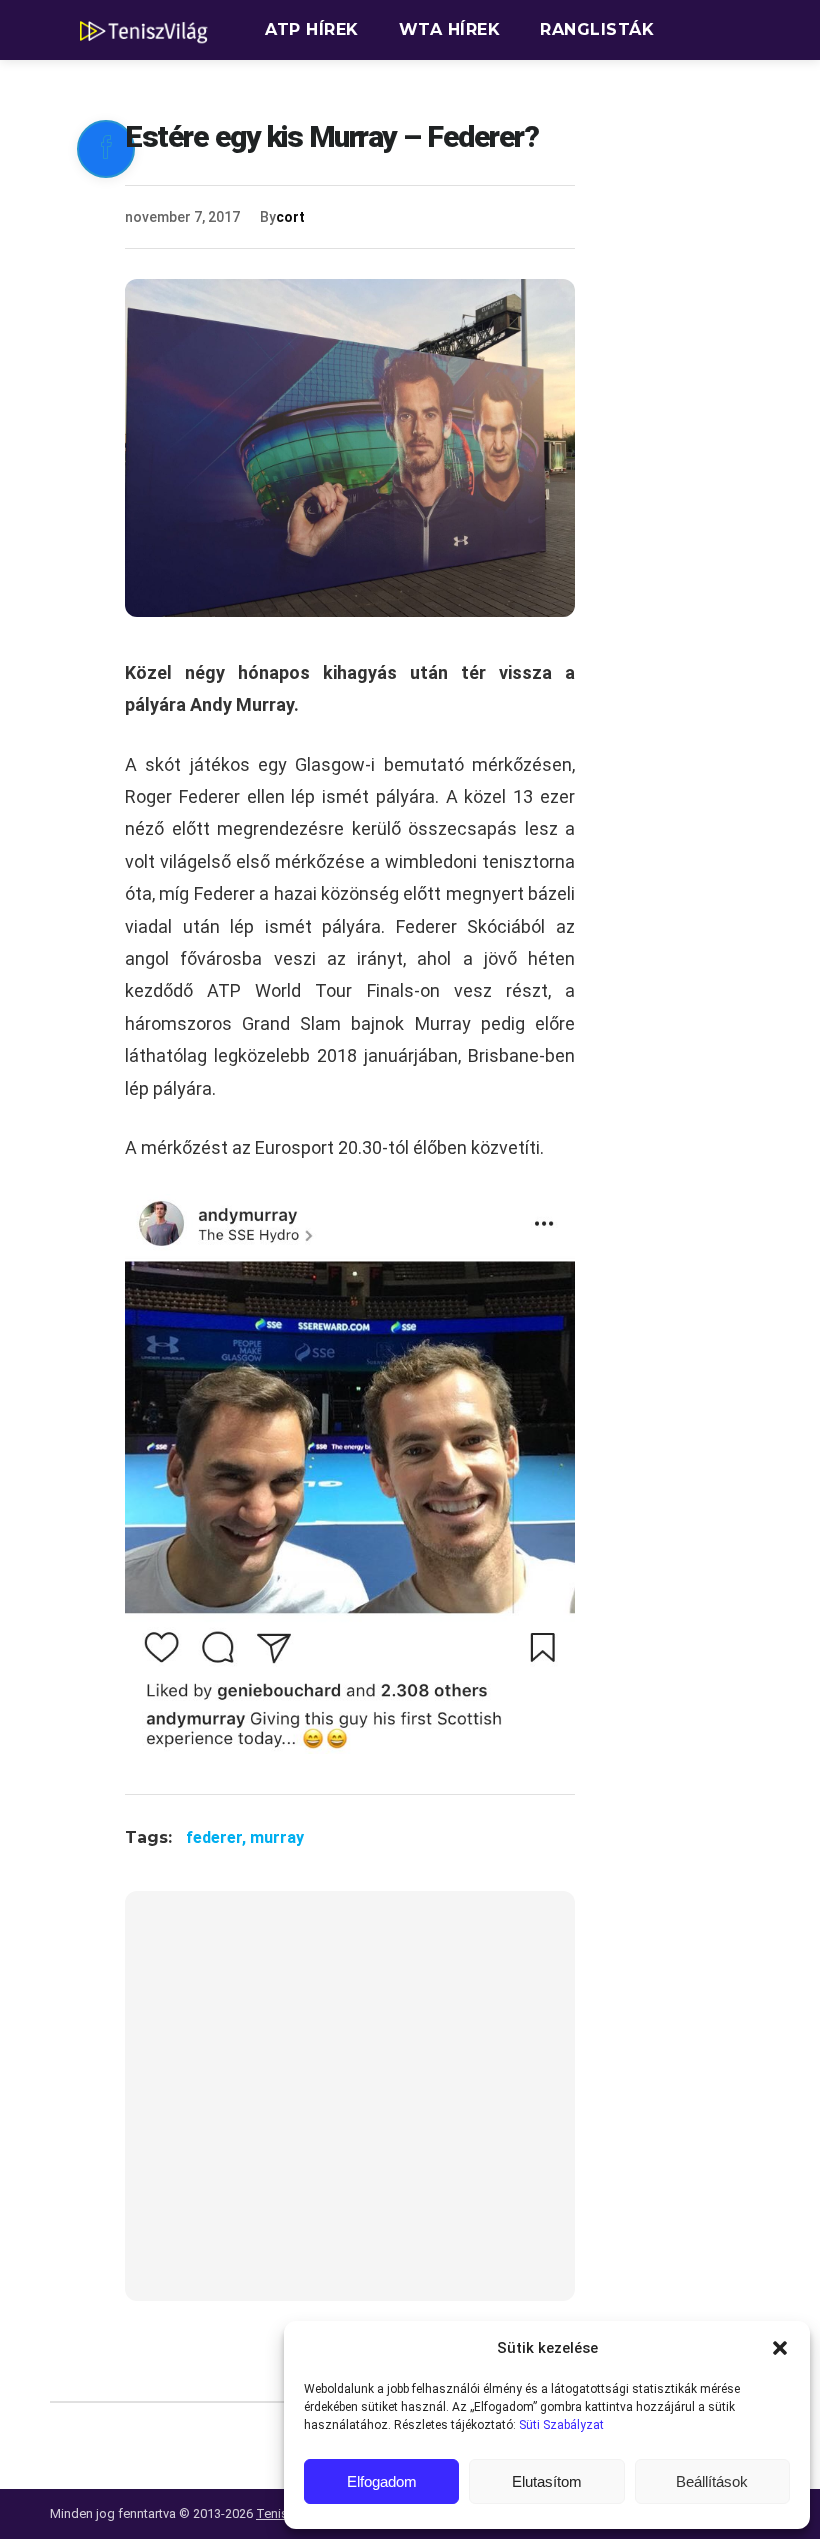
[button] (780, 2348)
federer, (218, 1837)
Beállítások (712, 2481)
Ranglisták (597, 29)
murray (277, 1837)
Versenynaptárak (353, 89)
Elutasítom (547, 2481)
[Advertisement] (350, 2108)
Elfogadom (382, 2481)
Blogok (521, 89)
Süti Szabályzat (561, 2425)
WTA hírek (450, 29)
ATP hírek (312, 29)
